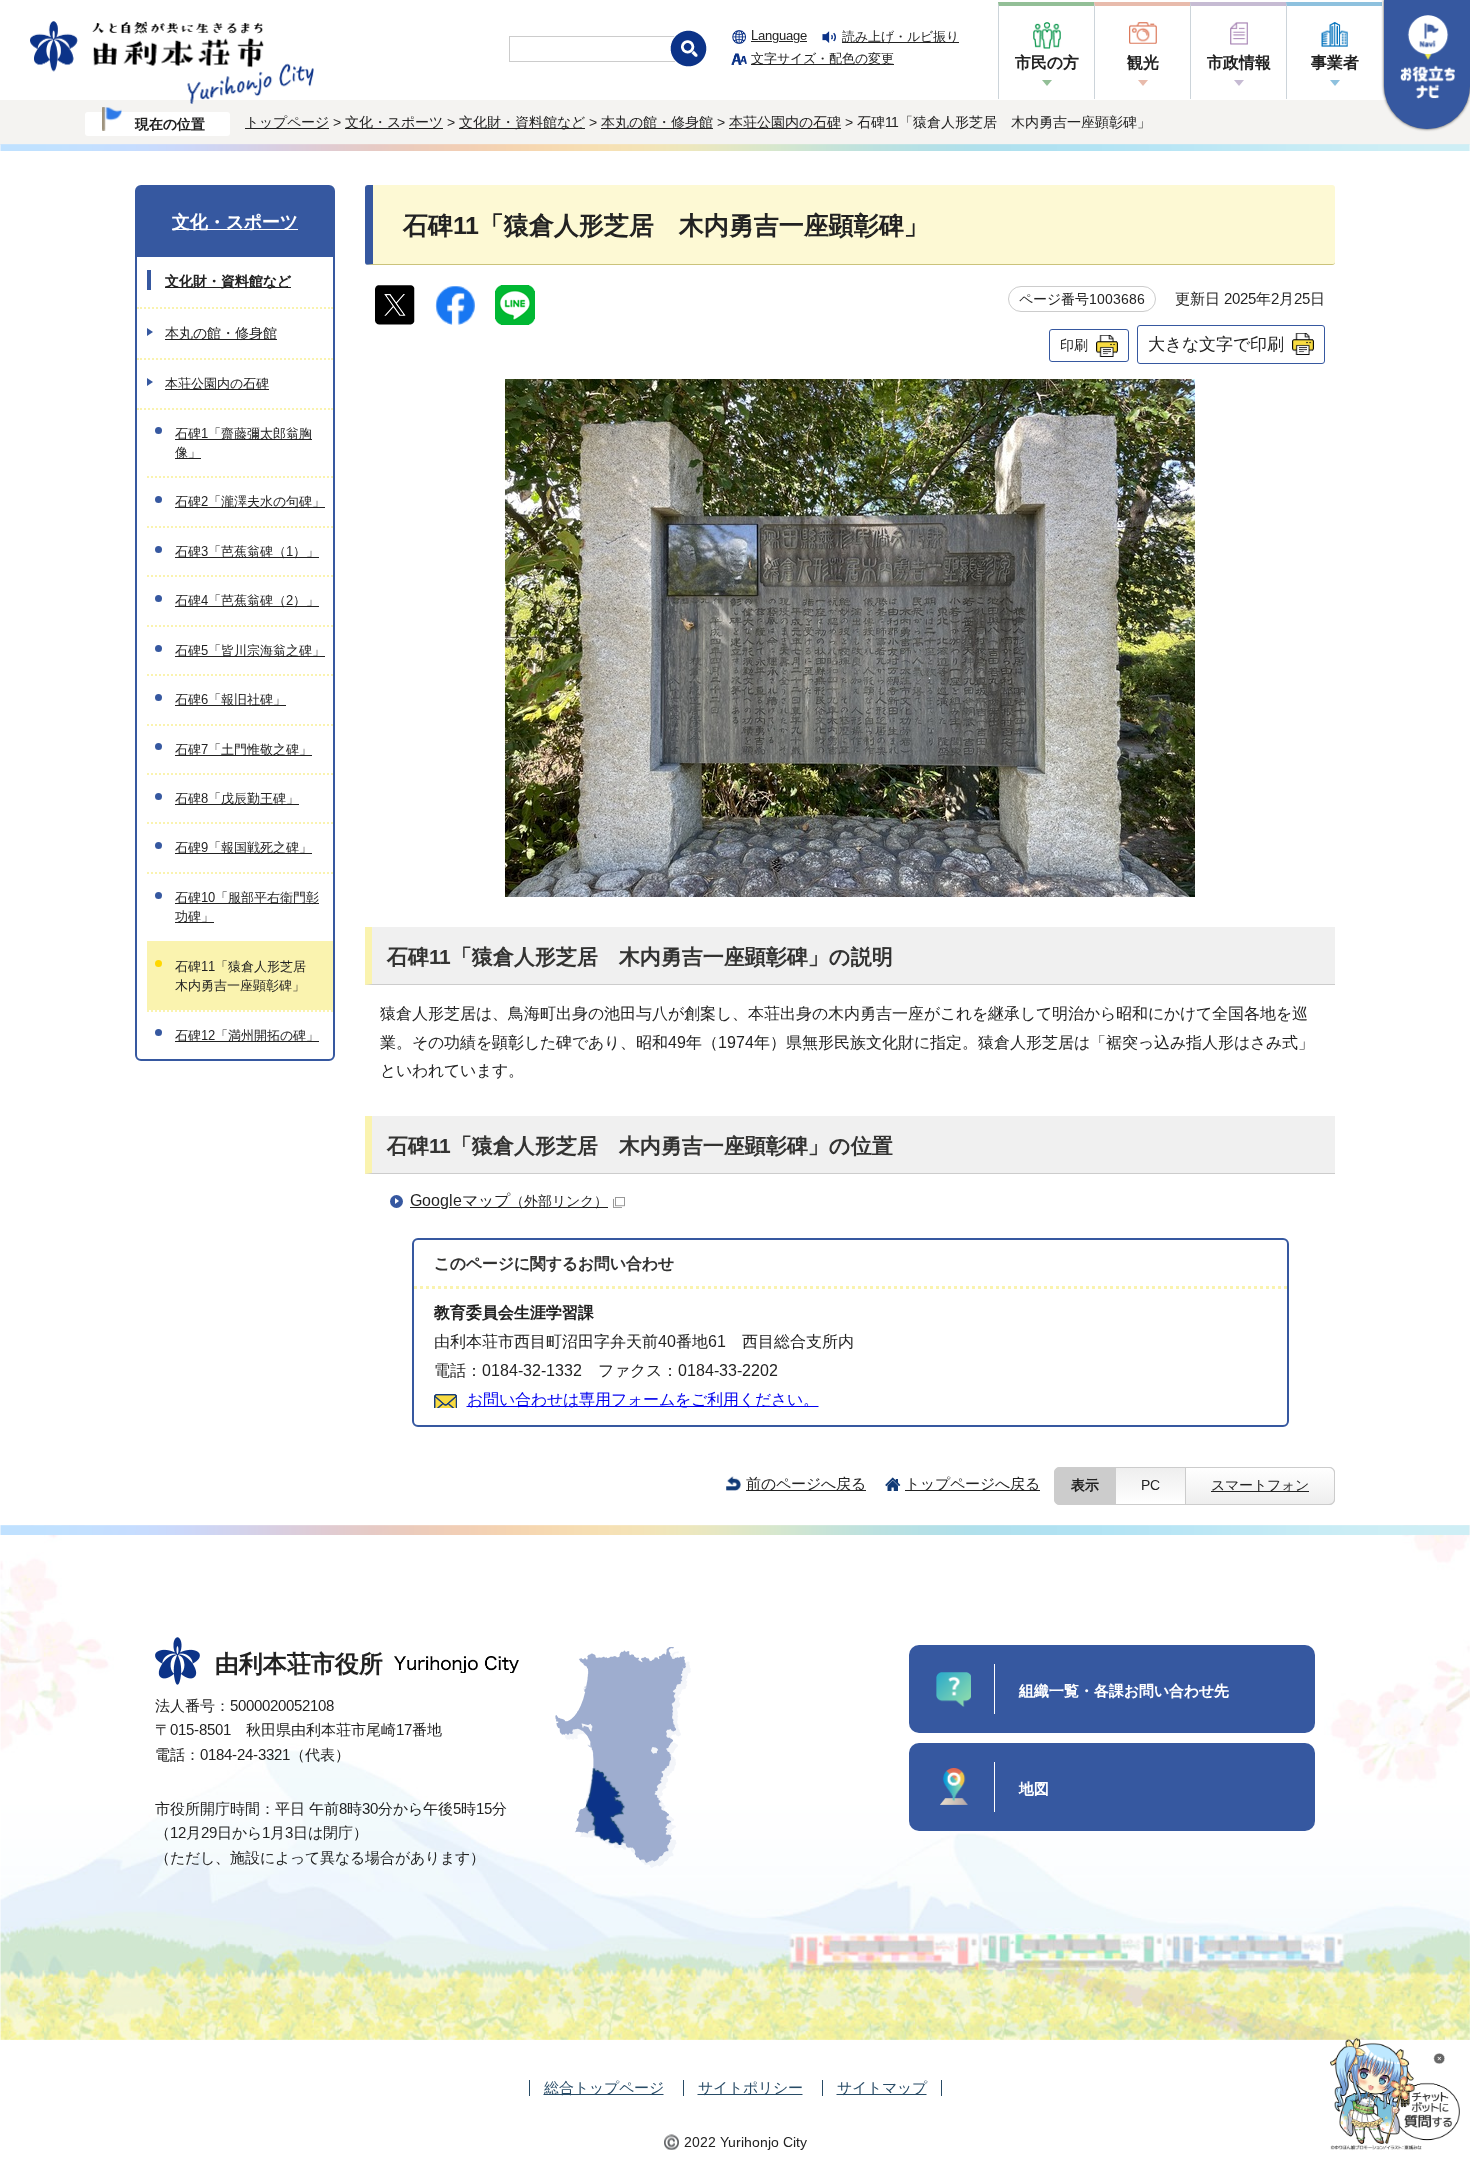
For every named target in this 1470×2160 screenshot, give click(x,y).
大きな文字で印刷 (1216, 344)
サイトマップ (882, 2087)
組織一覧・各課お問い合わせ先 (1124, 1690)
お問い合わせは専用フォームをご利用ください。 (643, 1399)
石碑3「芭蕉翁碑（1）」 (247, 551)
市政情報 (1239, 62)
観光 (1143, 62)
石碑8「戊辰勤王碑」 (237, 798)
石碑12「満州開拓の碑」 (247, 1035)
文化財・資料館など (522, 122)
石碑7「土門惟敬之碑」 (243, 749)
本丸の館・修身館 (657, 122)
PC (1150, 1485)
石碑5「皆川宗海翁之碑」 (250, 650)
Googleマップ (509, 1200)
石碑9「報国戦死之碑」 (243, 847)
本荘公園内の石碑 (785, 122)
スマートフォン (1260, 1485)
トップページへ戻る (972, 1483)
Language (779, 35)
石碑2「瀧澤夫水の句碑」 (250, 501)
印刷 (1074, 345)
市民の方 (1047, 62)
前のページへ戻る (806, 1483)
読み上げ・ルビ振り (900, 36)
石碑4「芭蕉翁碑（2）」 (247, 600)
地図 (1034, 1788)
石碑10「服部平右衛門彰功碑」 (247, 907)
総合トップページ (604, 2087)
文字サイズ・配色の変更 (822, 58)
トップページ (287, 122)
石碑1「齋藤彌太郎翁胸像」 (243, 443)
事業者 (1335, 62)
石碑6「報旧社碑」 (230, 699)
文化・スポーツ (394, 122)
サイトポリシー (750, 2087)
